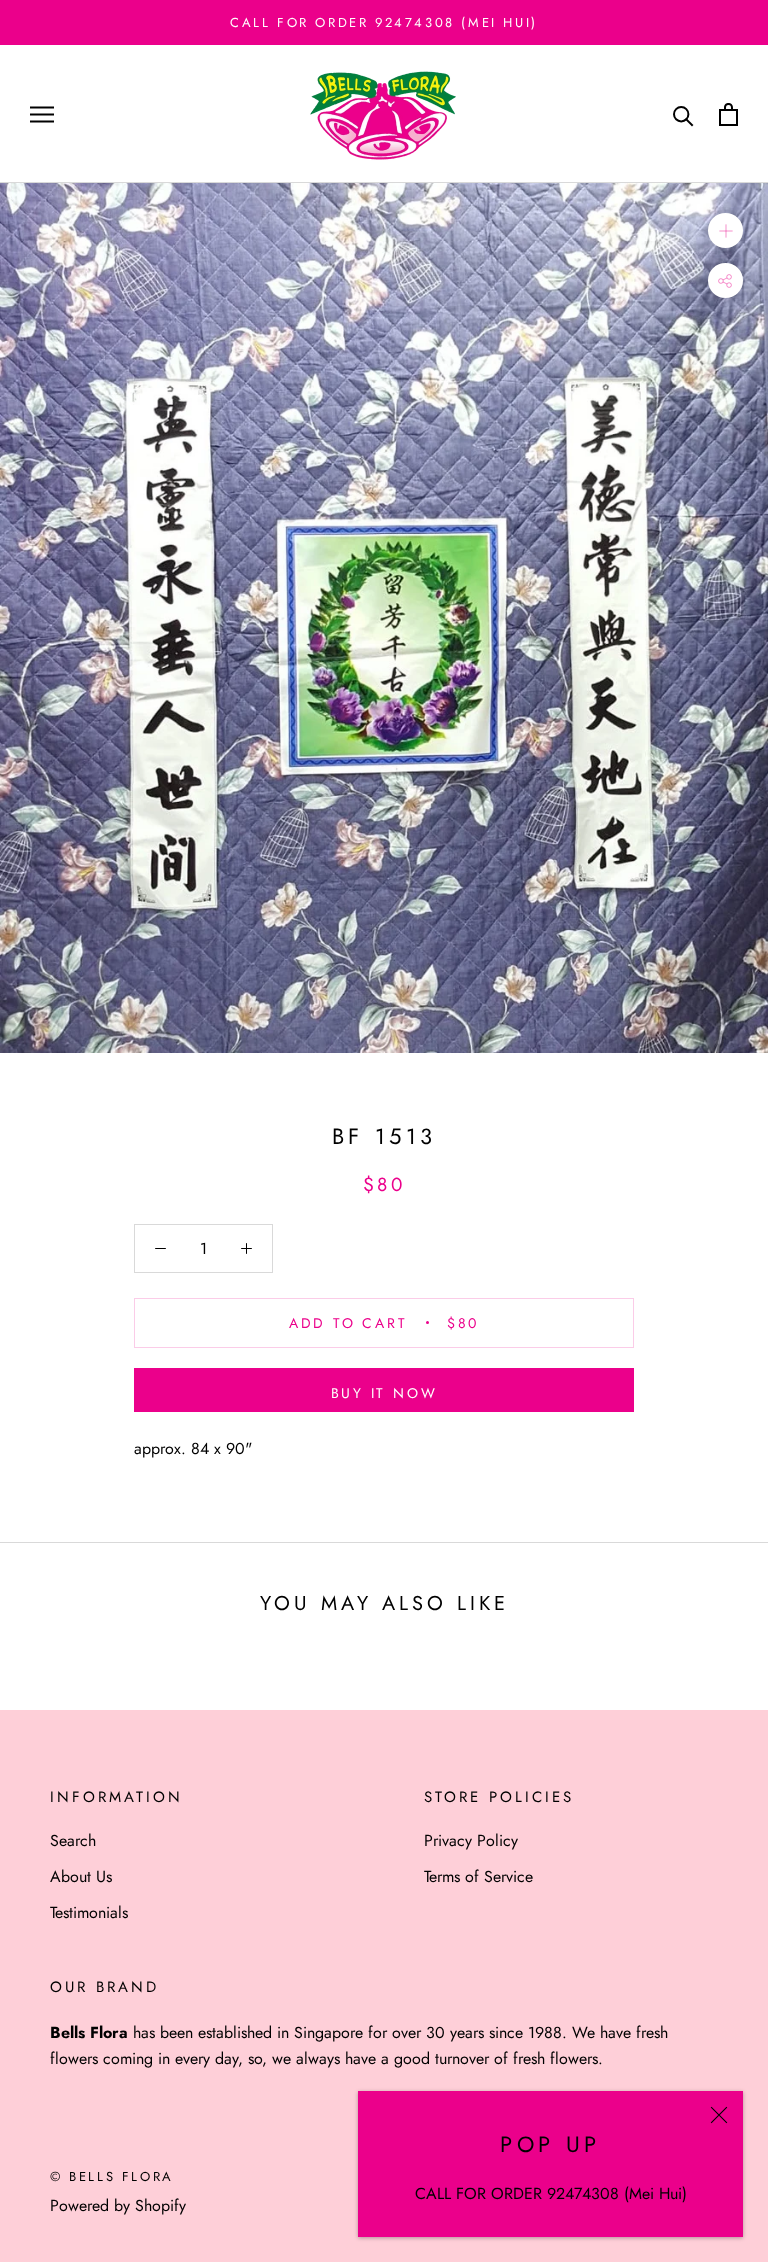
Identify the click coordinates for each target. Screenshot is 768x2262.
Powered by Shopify (118, 2205)
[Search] (683, 114)
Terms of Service (478, 1876)
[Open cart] (728, 114)
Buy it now (384, 1393)
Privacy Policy (471, 1840)
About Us (81, 1876)
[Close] (719, 2115)
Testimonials (89, 1912)
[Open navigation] (42, 115)
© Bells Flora (112, 2176)
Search (73, 1840)
